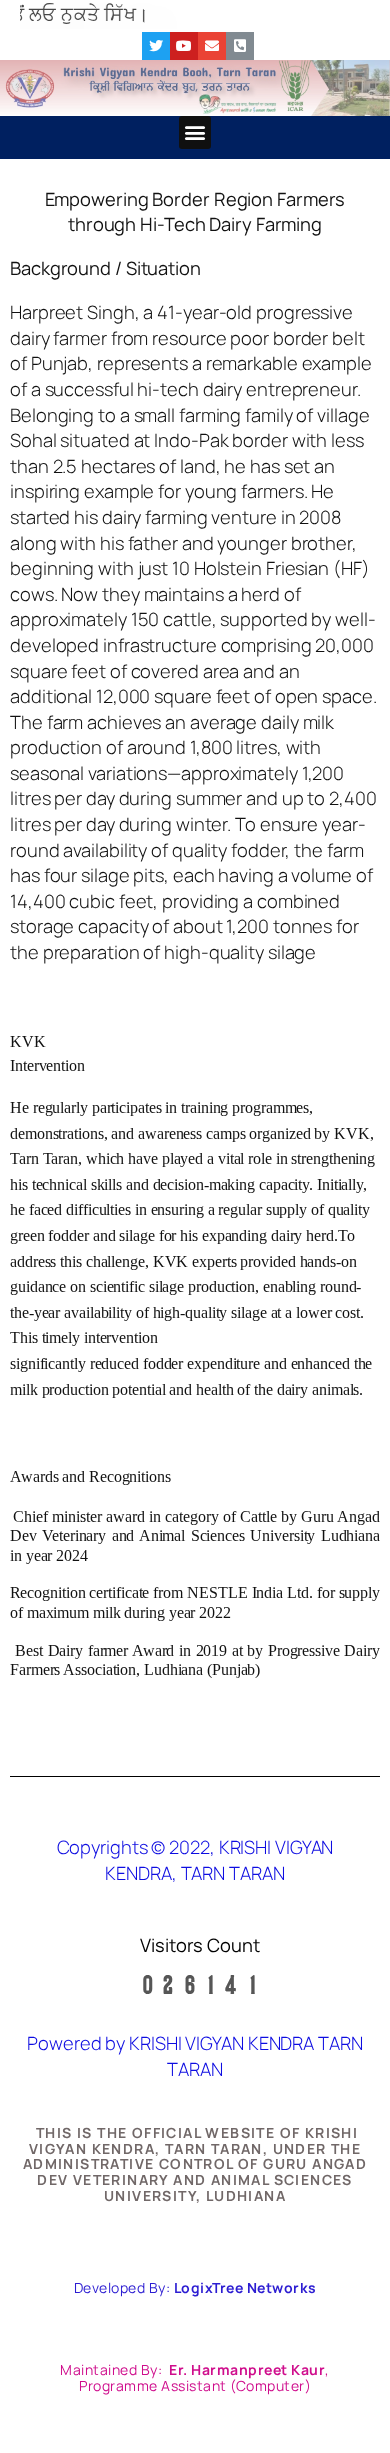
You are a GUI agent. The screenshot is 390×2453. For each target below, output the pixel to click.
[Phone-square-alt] (240, 46)
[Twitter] (156, 46)
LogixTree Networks (245, 2287)
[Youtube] (184, 46)
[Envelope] (212, 46)
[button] (195, 132)
